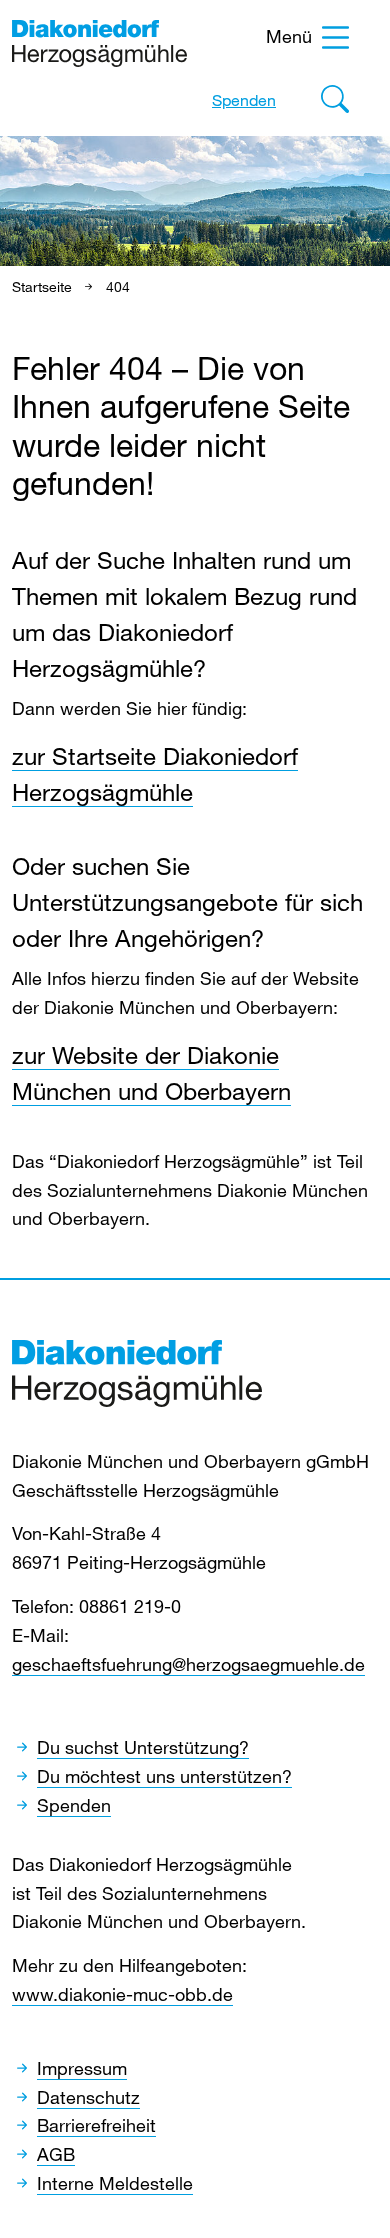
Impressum (82, 2068)
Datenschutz (88, 2097)
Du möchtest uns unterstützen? (164, 1776)
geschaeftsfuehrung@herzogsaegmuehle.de (188, 1664)
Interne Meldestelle (115, 2183)
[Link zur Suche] (335, 104)
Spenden (244, 100)
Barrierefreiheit (96, 2125)
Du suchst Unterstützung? (143, 1747)
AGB (56, 2154)
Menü (289, 36)
